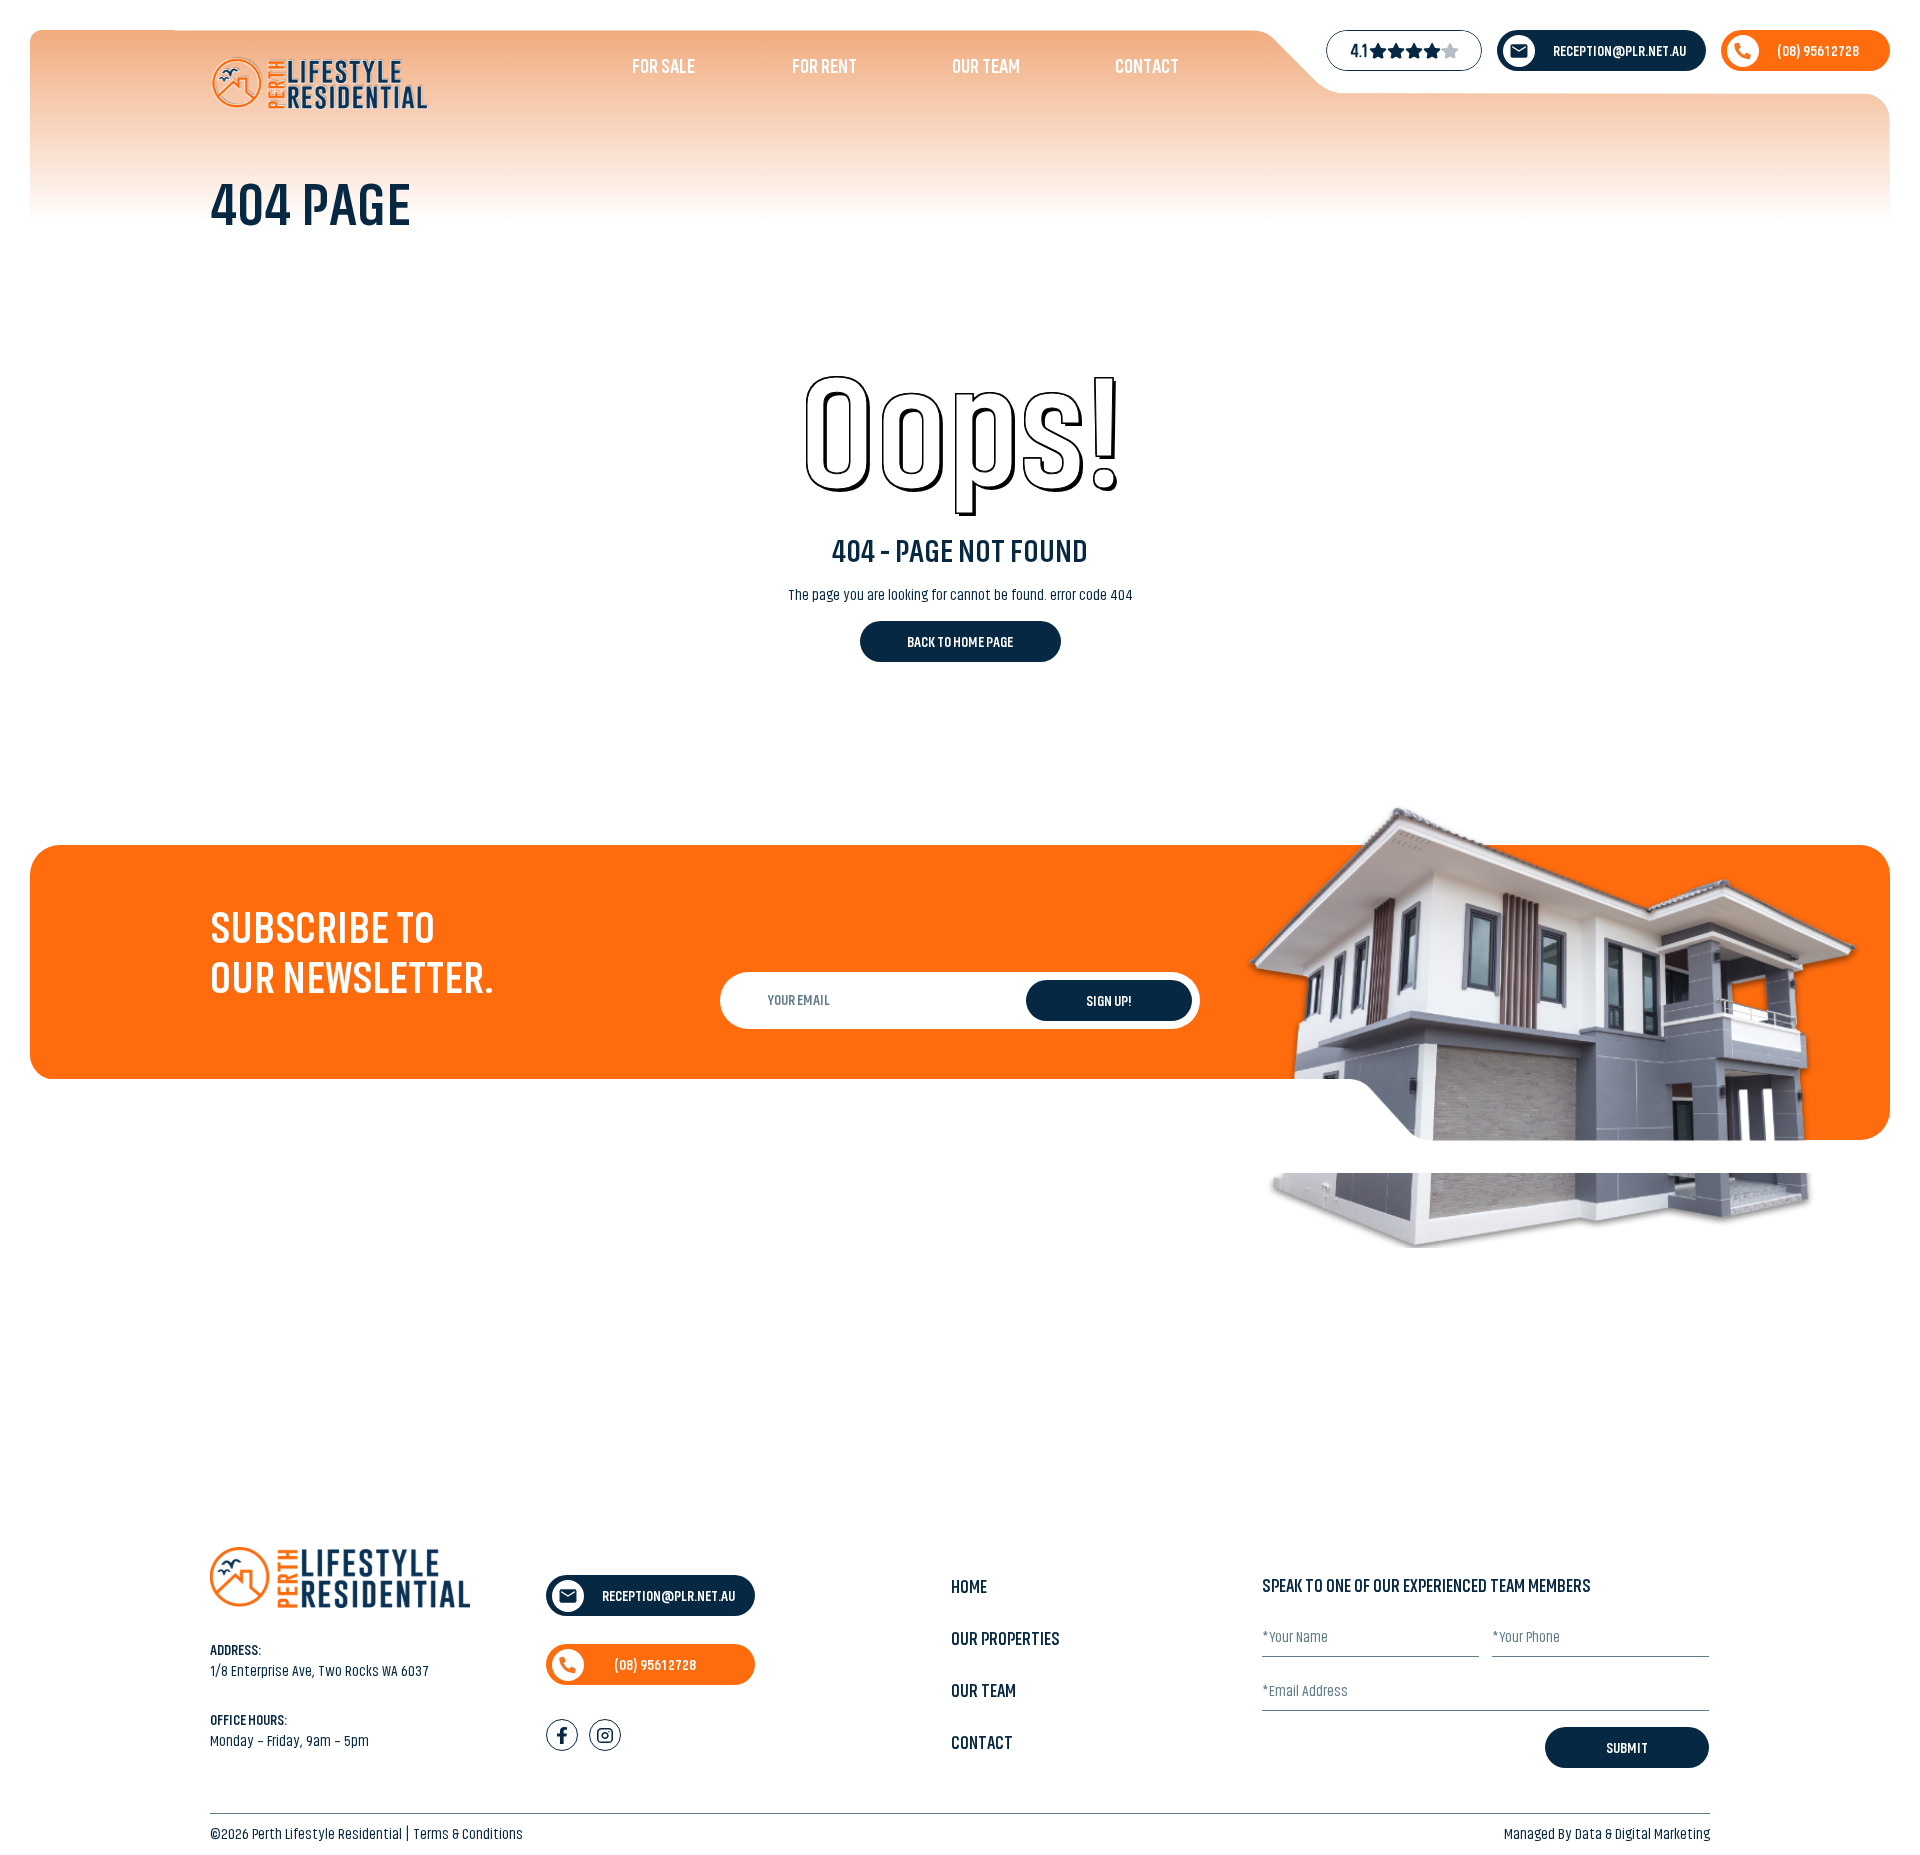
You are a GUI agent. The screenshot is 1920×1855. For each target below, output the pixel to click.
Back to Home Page (960, 642)
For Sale (663, 66)
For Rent (824, 66)
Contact (1147, 66)
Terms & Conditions (468, 1834)
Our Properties (1005, 1639)
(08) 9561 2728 (1818, 51)
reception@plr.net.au (1619, 51)
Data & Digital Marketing (1642, 1834)
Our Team (986, 66)
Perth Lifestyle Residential (327, 1834)
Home (969, 1587)
